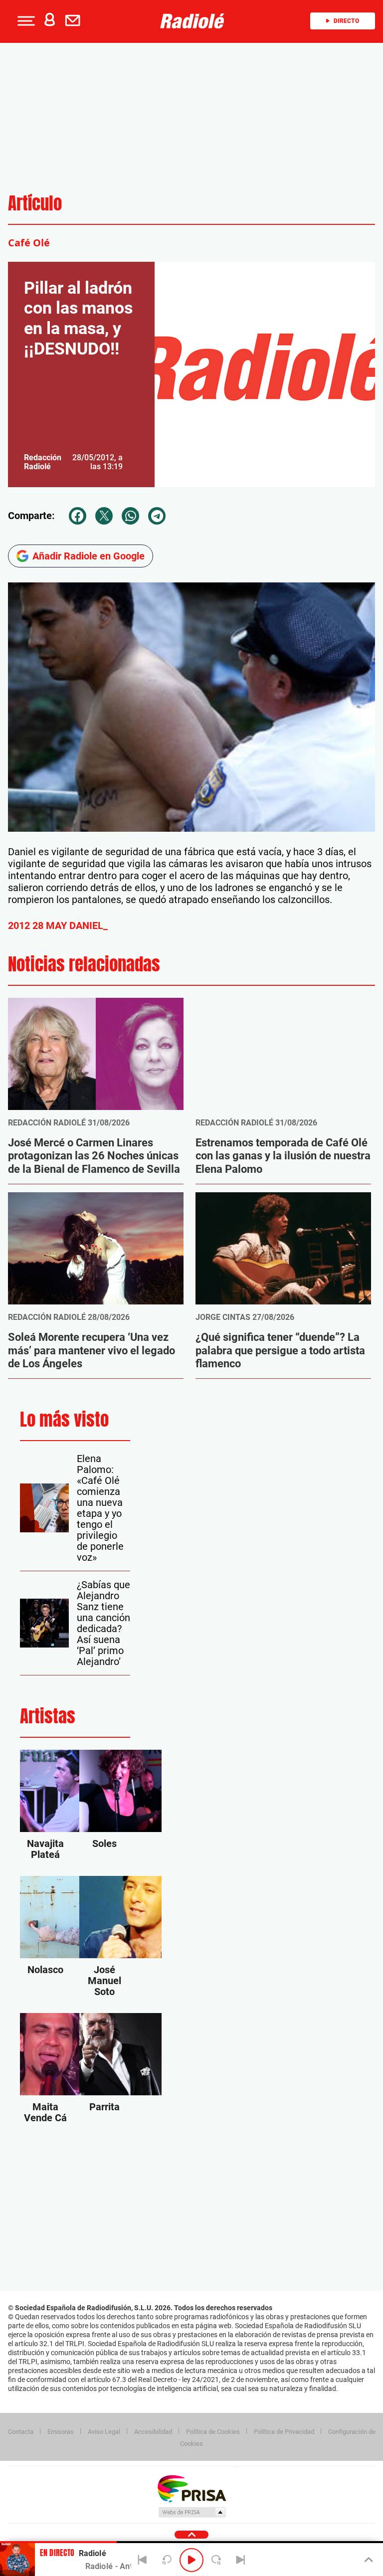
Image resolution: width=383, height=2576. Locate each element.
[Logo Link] (195, 21)
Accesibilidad (153, 2432)
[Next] (240, 2560)
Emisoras (61, 2432)
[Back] (143, 2560)
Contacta (21, 2432)
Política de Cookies (213, 2432)
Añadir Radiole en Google (89, 556)
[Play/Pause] (191, 2560)
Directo (346, 21)
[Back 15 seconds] (167, 2560)
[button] (25, 21)
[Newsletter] (75, 21)
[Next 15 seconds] (216, 2560)
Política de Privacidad (284, 2432)
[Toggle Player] (368, 2560)
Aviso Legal (104, 2432)
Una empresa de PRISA (191, 2488)
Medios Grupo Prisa (192, 2512)
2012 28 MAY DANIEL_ (58, 925)
